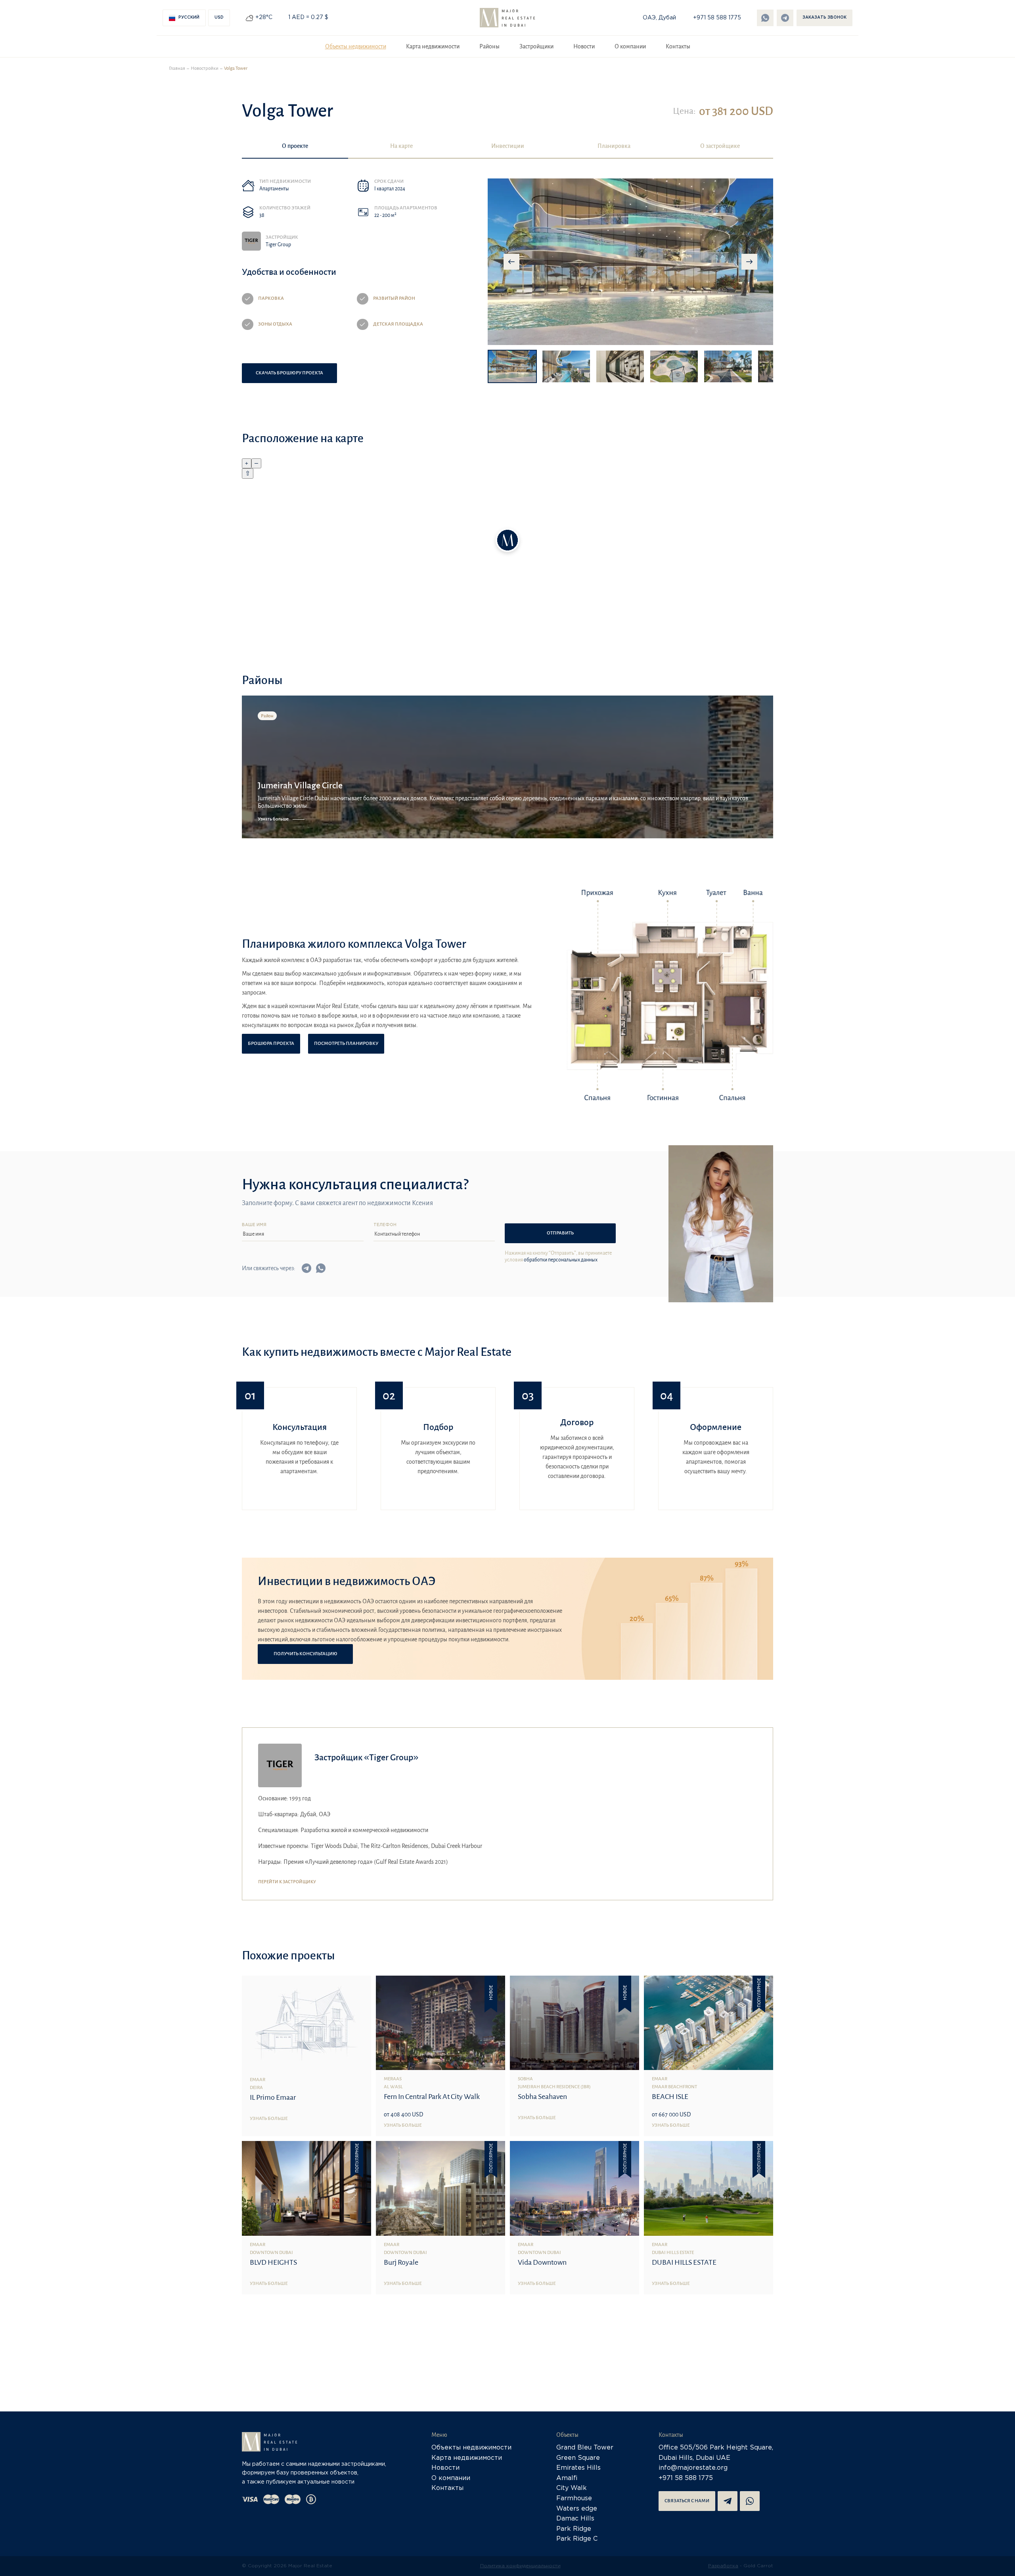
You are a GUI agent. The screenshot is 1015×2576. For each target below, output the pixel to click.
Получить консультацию (305, 1654)
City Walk (572, 2488)
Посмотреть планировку (346, 1044)
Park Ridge (574, 2529)
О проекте (295, 146)
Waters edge (577, 2509)
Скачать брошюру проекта (289, 373)
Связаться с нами (687, 2501)
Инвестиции (508, 146)
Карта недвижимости (433, 46)
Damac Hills (575, 2519)
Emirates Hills (578, 2468)
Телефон (385, 1225)
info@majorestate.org (693, 2468)
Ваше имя (254, 1225)
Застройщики (536, 46)
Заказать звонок (824, 18)
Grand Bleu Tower (585, 2448)
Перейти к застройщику (287, 1882)
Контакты (678, 46)
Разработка (723, 2566)
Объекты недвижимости (356, 46)
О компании (630, 46)
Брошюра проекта (271, 1044)
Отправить (560, 1233)
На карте (401, 146)
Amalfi (567, 2478)
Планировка (614, 146)
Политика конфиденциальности (520, 2566)
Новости (584, 46)
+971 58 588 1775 (717, 18)
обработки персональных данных (561, 1260)
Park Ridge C (577, 2539)
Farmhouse (574, 2498)
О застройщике (720, 146)
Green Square (578, 2458)
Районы (489, 46)
